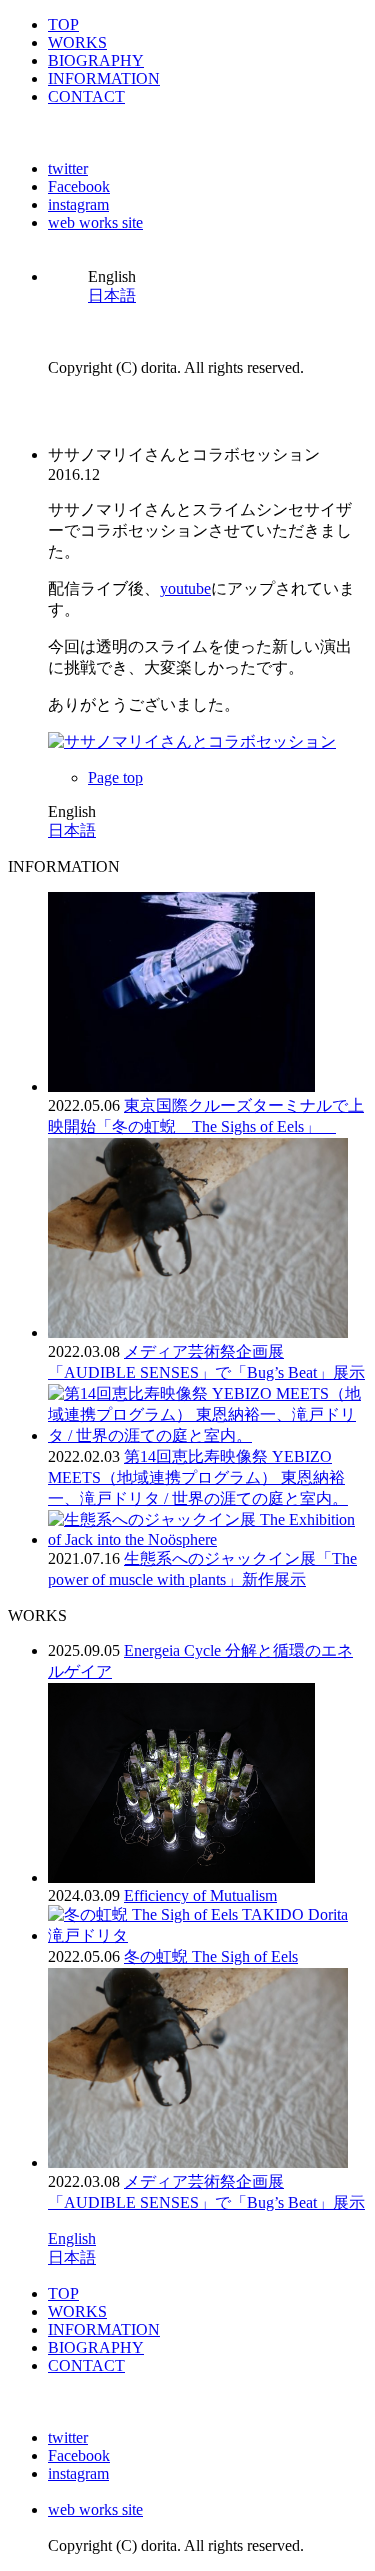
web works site (95, 222)
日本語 (112, 295)
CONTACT (86, 96)
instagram (78, 204)
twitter (68, 168)
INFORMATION (104, 78)
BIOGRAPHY (96, 60)
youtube (185, 588)
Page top (115, 777)
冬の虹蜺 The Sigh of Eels (211, 1956)
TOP (63, 24)
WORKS (77, 42)
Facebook (79, 186)
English (72, 2238)
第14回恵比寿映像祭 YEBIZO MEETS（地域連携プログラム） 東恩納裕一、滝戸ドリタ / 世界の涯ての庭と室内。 (198, 1477)
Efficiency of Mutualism (200, 1895)
